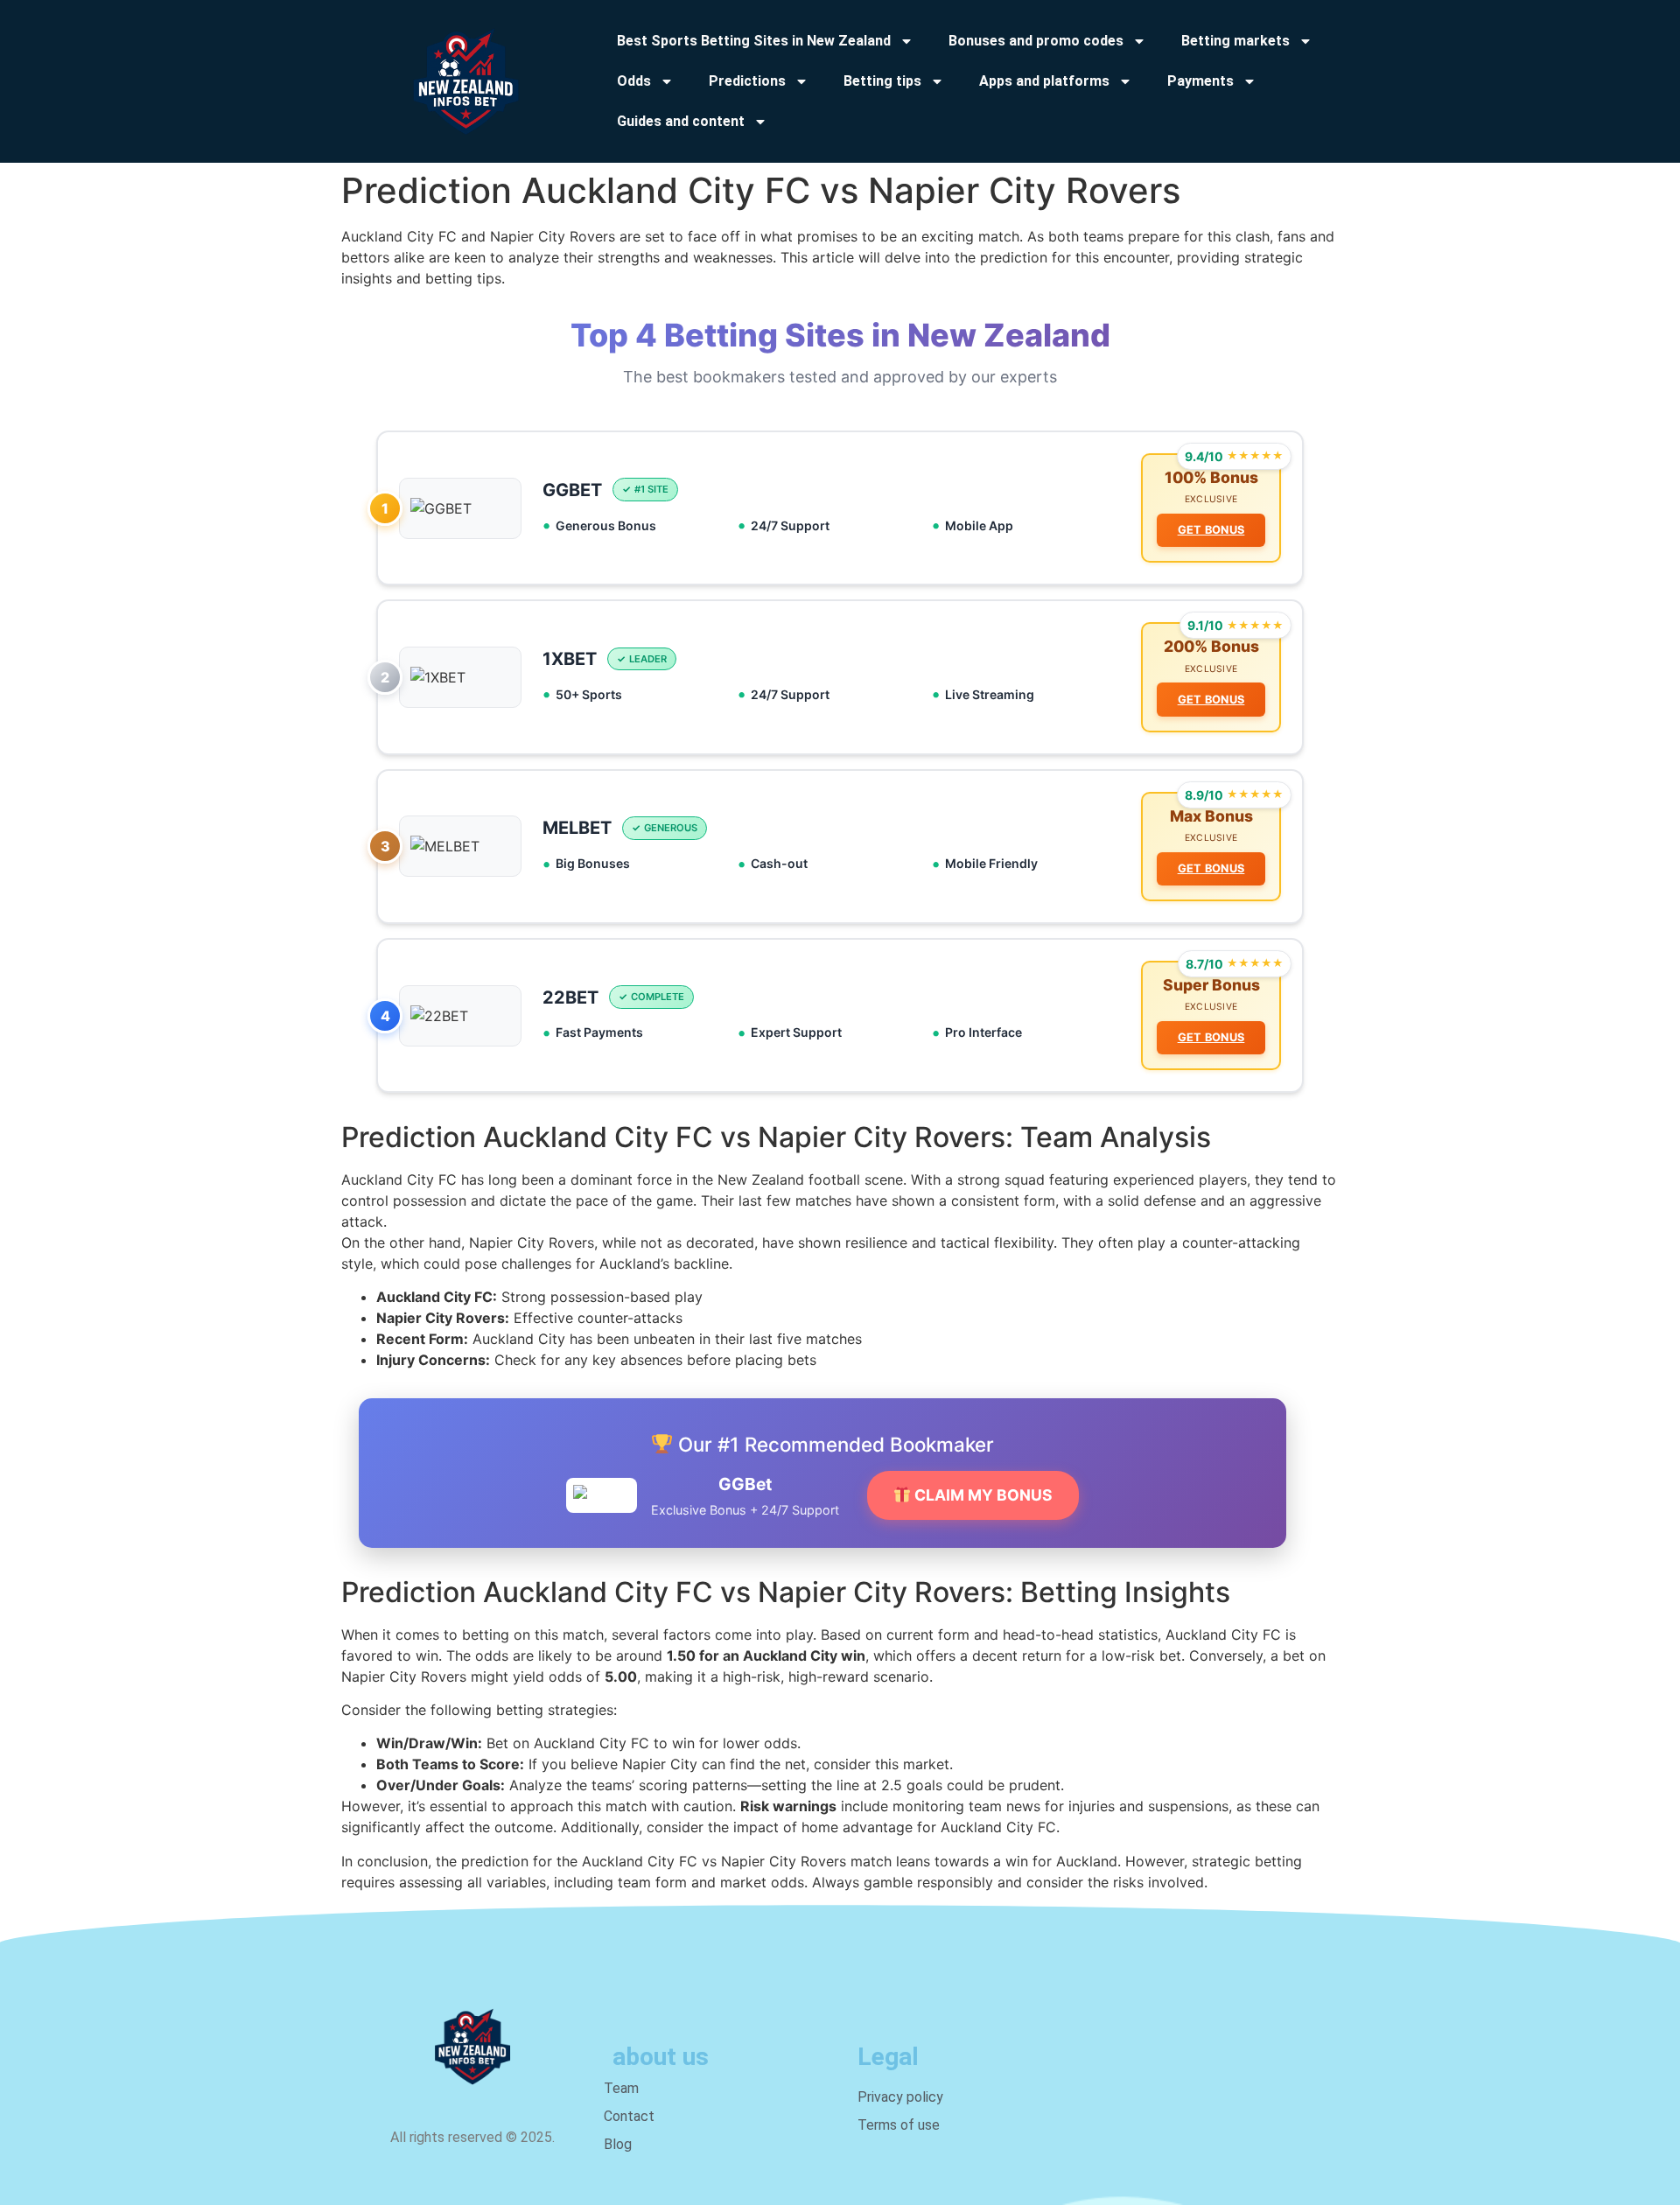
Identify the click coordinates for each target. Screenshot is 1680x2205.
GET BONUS (1211, 530)
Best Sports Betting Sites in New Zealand (754, 41)
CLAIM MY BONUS (982, 1495)
